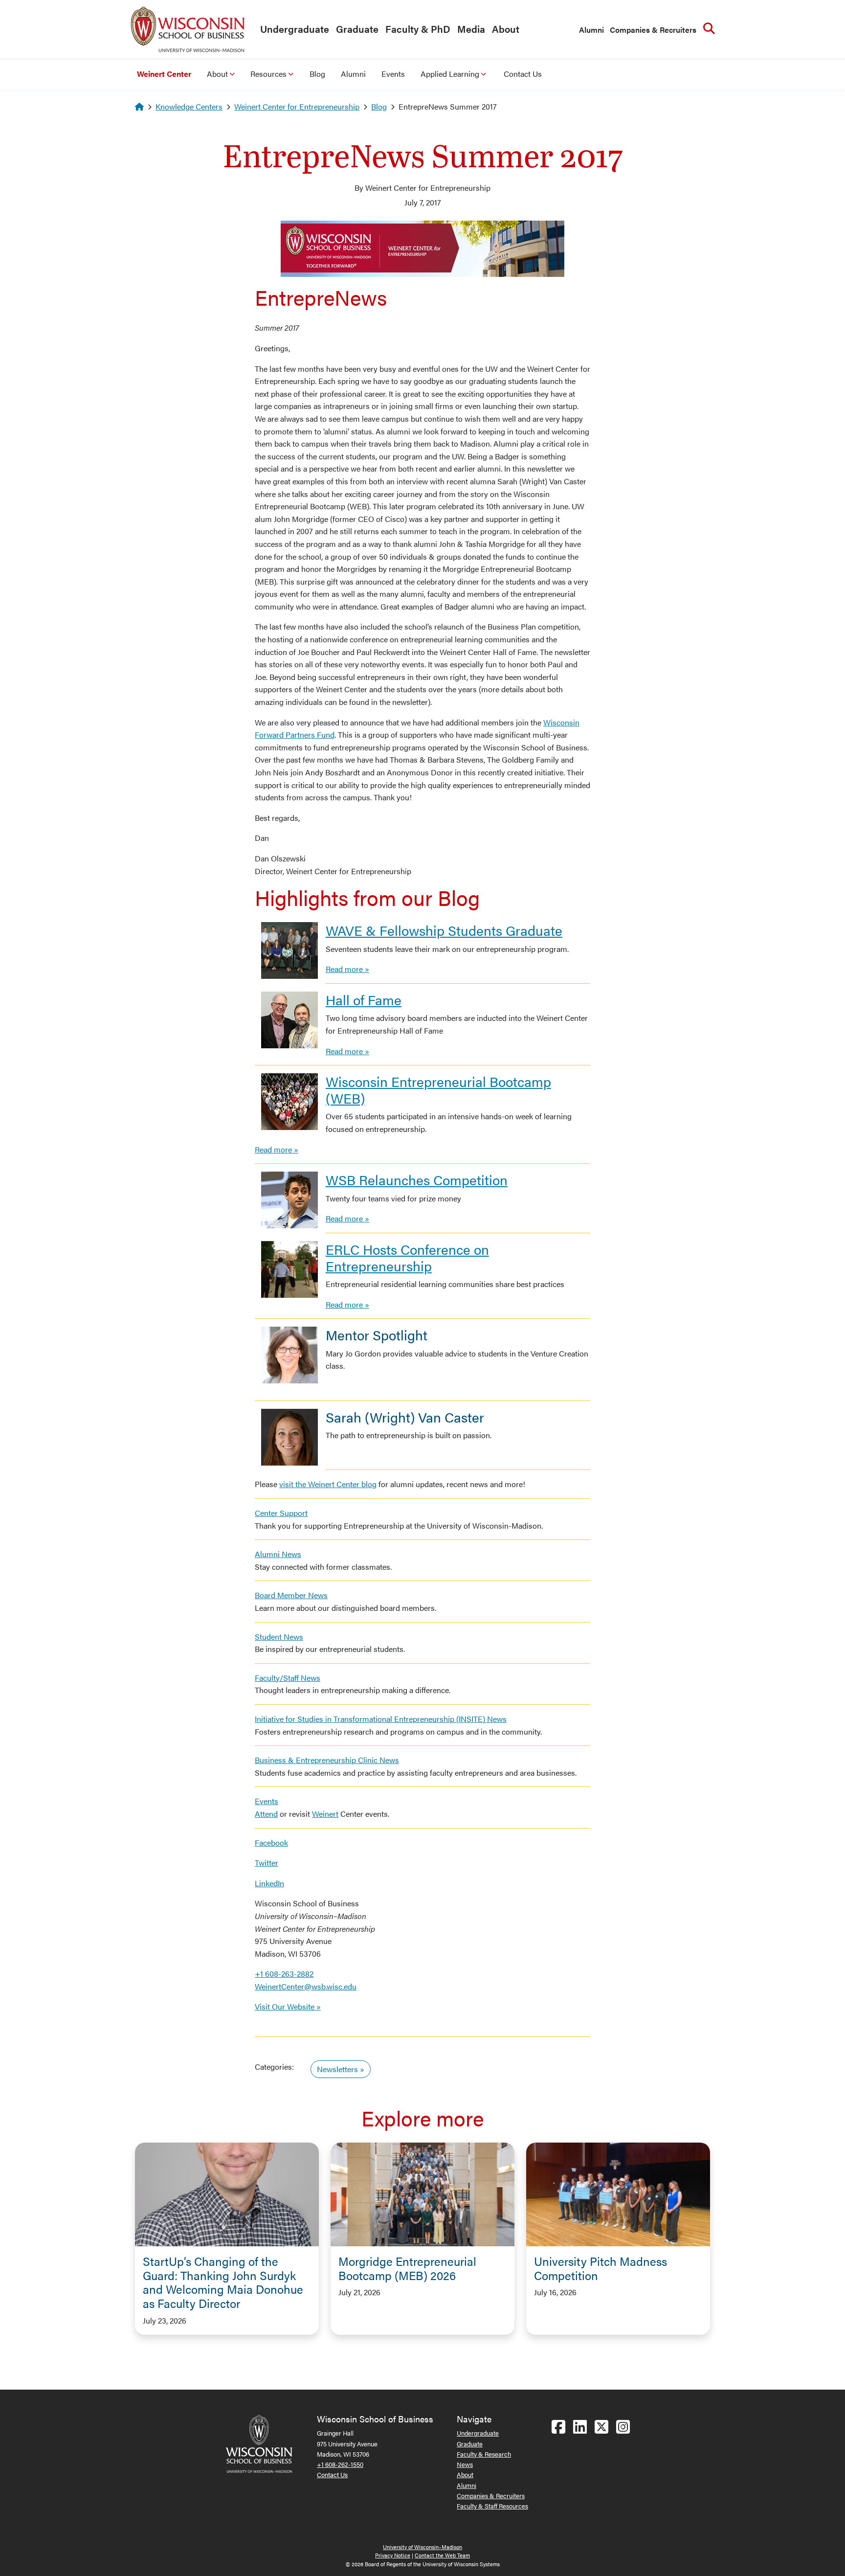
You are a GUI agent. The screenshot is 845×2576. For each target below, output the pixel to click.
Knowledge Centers (189, 106)
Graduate (357, 29)
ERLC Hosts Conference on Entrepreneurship (407, 1257)
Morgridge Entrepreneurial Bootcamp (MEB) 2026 (407, 2268)
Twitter (267, 1863)
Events (393, 74)
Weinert (325, 1814)
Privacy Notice (393, 2555)
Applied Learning (450, 74)
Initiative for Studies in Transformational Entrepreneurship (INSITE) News (381, 1719)
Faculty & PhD (418, 29)
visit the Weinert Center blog (328, 1484)
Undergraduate (295, 29)
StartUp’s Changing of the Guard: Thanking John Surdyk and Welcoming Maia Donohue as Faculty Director (223, 2282)
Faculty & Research (484, 2454)
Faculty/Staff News (288, 1678)
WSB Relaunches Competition (417, 1179)
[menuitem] (292, 29)
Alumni (591, 30)
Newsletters (337, 2069)
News (465, 2464)
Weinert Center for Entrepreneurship (297, 106)
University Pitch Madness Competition (600, 2268)
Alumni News (278, 1554)
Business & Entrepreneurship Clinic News (327, 1760)
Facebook (271, 1842)
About (506, 29)
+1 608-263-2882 (284, 1974)
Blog (317, 74)
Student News (279, 1637)
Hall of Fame (364, 999)
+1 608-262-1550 (340, 2464)
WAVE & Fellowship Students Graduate (444, 930)
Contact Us (523, 74)
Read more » (347, 969)
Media (471, 29)
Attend (266, 1814)
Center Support (281, 1513)
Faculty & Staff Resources (492, 2506)
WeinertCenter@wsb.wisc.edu (306, 1986)
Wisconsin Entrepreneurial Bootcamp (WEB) (438, 1089)
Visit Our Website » (288, 2006)
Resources (268, 74)
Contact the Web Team (442, 2555)
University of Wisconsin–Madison (422, 2547)
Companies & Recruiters (653, 30)
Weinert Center (164, 74)
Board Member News (291, 1595)
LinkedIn (269, 1883)
